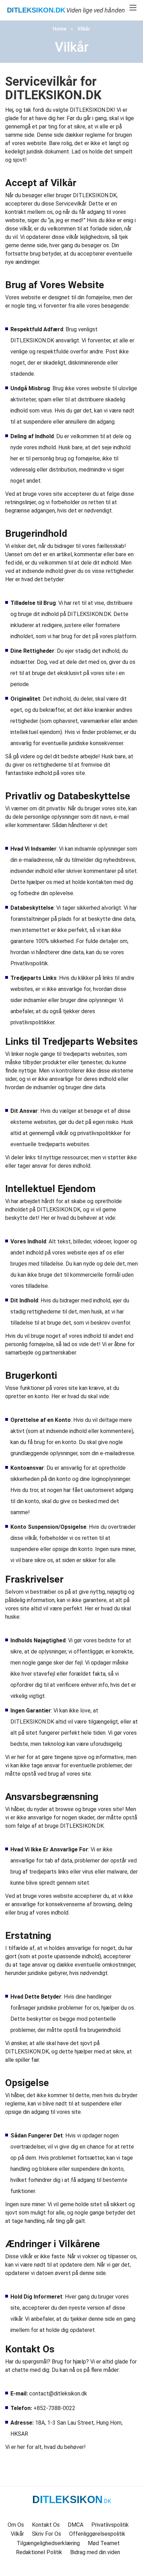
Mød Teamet (104, 2543)
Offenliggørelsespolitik (97, 2534)
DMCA (75, 2525)
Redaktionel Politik (39, 2552)
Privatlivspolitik (110, 2525)
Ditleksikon (36, 10)
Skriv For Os (47, 2534)
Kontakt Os (46, 2525)
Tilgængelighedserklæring (48, 2543)
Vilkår (84, 29)
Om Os (16, 2525)
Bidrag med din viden (95, 2552)
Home (60, 29)
